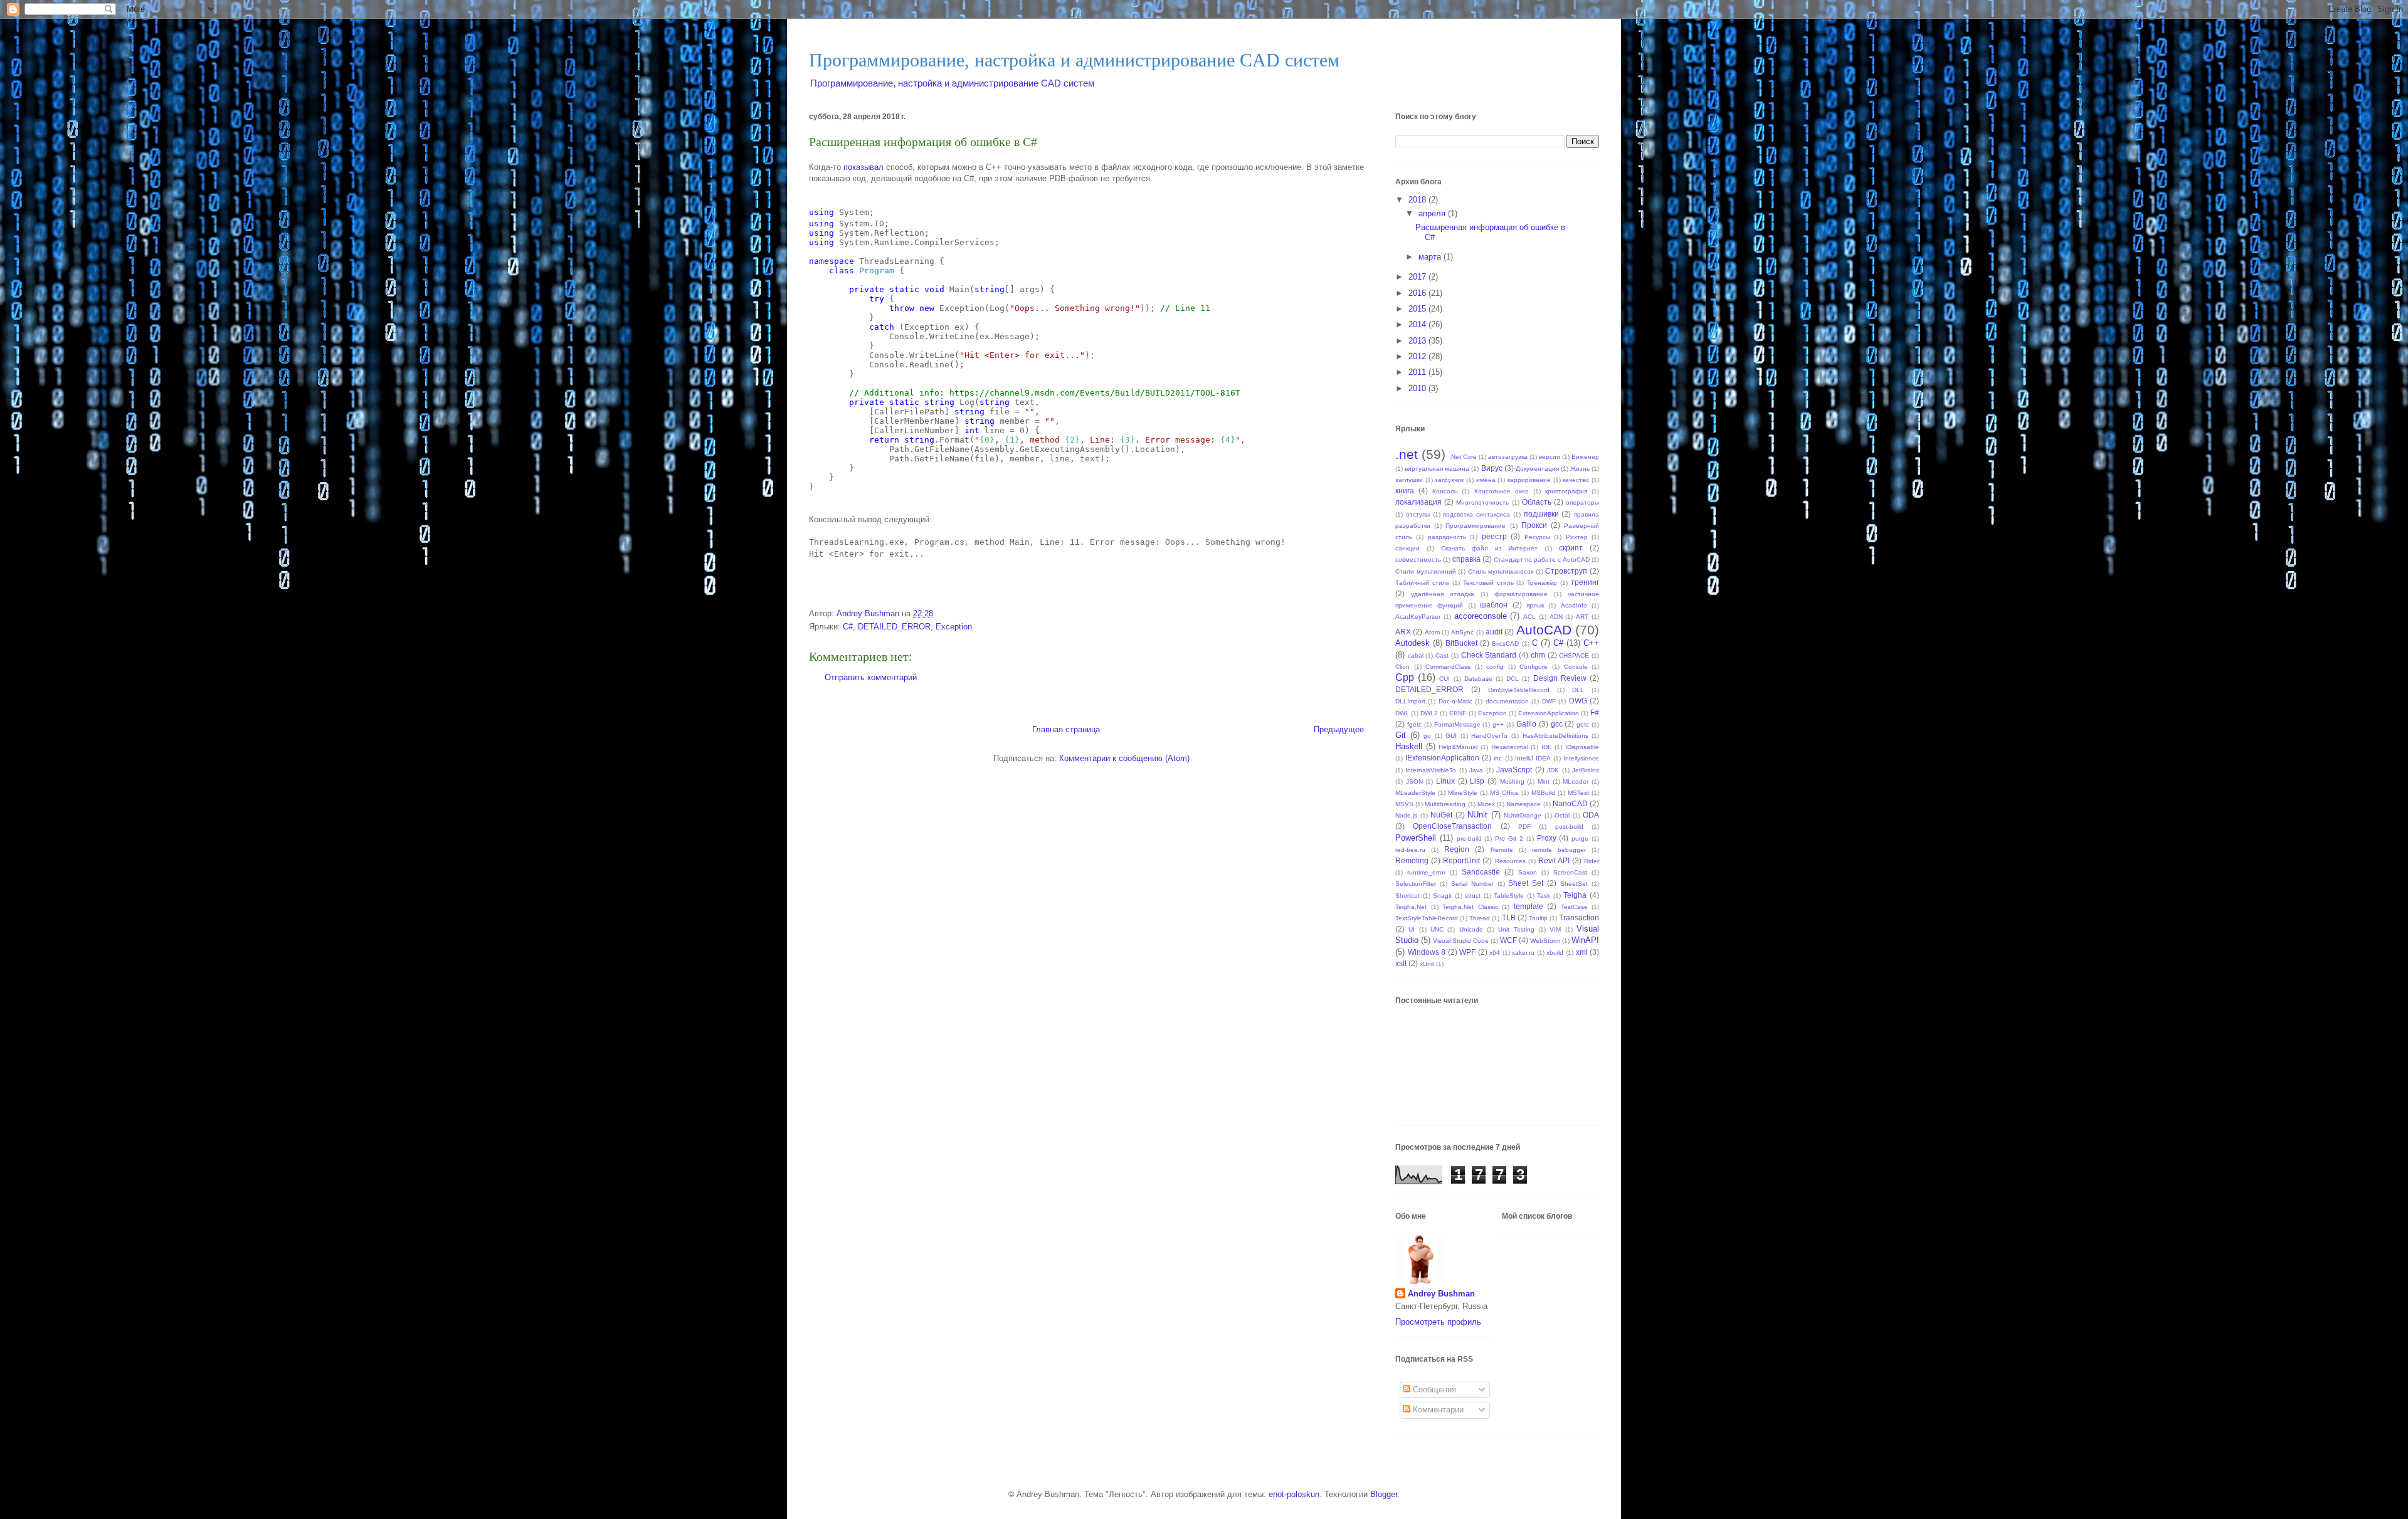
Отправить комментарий (871, 677)
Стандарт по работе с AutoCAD (1542, 560)
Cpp (1405, 677)
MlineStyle (1463, 793)
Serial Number (1472, 884)
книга (1405, 491)
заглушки (1409, 480)
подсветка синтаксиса (1476, 514)
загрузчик (1449, 480)
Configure (1534, 667)
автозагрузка (1508, 457)
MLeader (1576, 781)
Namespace (1523, 804)
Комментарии (1437, 1410)
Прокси (1534, 525)
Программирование (1476, 526)
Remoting (1412, 860)
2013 (1418, 341)
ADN (1556, 617)
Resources (1510, 861)
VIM (1555, 929)
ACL (1529, 617)
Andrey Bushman (1441, 1294)
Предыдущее (1339, 729)
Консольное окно (1502, 491)
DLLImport (1410, 701)
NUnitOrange (1523, 815)
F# (1595, 712)
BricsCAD (1505, 644)
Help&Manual (1458, 747)
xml (1582, 952)
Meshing (1512, 781)
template (1529, 906)
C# (848, 627)
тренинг (1585, 582)
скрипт (1571, 548)
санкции (1407, 548)
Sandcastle (1481, 872)
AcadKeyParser (1418, 617)
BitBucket (1461, 643)
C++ (1591, 643)
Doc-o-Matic (1455, 701)
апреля (1433, 213)
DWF (1549, 701)
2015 (1418, 309)
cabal (1416, 655)
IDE (1547, 747)
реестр (1494, 536)
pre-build (1469, 838)
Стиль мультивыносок (1501, 571)
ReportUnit (1461, 860)
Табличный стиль (1422, 583)
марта (1431, 257)
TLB (1509, 917)
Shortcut (1407, 896)
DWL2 (1429, 713)
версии (1550, 457)
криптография (1566, 491)
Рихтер (1577, 537)
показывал (863, 167)
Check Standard (1489, 655)
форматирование (1521, 594)
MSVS (1404, 804)
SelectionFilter (1416, 884)
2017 (1418, 277)
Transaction (1579, 917)
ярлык (1535, 605)
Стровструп (1566, 571)
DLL (1578, 690)
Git (1401, 735)
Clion (1402, 667)
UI (1412, 929)
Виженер (1585, 457)
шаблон (1494, 605)
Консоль (1445, 491)
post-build (1569, 827)
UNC (1437, 929)
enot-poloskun (1294, 1494)
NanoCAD (1570, 803)
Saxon (1528, 872)
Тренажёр (1542, 583)
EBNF (1458, 713)
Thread (1480, 918)
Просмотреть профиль (1438, 1322)
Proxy (1547, 838)
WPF (1467, 952)
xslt (1401, 963)
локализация (1418, 502)
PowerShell (1416, 838)
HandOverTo (1489, 736)
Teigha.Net (1411, 907)
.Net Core (1463, 457)
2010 (1418, 388)
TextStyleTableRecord (1427, 918)
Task (1544, 896)
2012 (1418, 356)
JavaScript (1514, 770)
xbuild (1555, 953)
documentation (1507, 701)
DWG (1578, 701)
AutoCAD (1544, 630)
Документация (1537, 469)
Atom (1432, 632)
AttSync (1462, 632)
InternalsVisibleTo (1431, 770)
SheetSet (1574, 884)
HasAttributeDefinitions (1555, 736)
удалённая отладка (1443, 594)
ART (1582, 617)
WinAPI (1585, 940)
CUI (1444, 679)
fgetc (1414, 724)
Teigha (1575, 895)
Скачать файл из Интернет (1490, 548)
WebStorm (1545, 941)
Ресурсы (1537, 537)
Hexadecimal (1510, 747)
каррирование (1529, 480)
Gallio (1526, 724)
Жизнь (1580, 469)
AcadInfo (1574, 605)
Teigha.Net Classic (1470, 907)
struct (1473, 896)
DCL (1513, 679)
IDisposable (1582, 747)
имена (1486, 480)
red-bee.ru (1410, 850)
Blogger (1384, 1494)
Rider (1592, 861)
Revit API (1554, 860)
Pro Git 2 (1509, 838)
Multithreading (1445, 804)
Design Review (1560, 678)
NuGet (1441, 815)
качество (1576, 480)
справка (1466, 559)
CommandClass (1448, 667)
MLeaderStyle (1415, 793)
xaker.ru (1523, 953)
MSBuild (1543, 793)
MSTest (1578, 793)
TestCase (1574, 907)
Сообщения (1433, 1390)
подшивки (1541, 514)
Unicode (1471, 929)
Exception (954, 627)
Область (1537, 502)
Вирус (1492, 468)
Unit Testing (1516, 929)
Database (1478, 679)
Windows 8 (1427, 952)
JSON (1414, 781)
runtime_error (1426, 872)
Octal (1562, 815)
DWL (1402, 713)
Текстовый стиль (1488, 583)
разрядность (1447, 537)
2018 (1418, 200)
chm (1538, 655)
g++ (1498, 724)
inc (1498, 758)
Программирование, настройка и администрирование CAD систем (1074, 60)
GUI (1451, 736)
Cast (1442, 655)
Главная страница (1066, 729)
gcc (1557, 724)
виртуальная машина (1437, 469)
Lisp (1477, 781)
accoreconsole (1481, 616)
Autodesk (1413, 643)
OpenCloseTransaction (1452, 826)
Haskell (1409, 746)
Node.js (1406, 815)
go (1427, 736)
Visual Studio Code (1461, 941)
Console (1576, 667)
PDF (1524, 827)
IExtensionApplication (1442, 758)
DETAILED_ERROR (894, 627)
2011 (1418, 372)
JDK (1553, 770)
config (1495, 667)
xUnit (1427, 964)
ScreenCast (1570, 872)
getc (1583, 724)
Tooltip (1538, 918)
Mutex (1486, 804)
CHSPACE (1574, 655)
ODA (1591, 815)
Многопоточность (1482, 502)
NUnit (1477, 815)
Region (1457, 849)
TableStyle (1509, 896)
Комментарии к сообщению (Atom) (1124, 758)
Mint (1544, 781)
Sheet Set (1526, 883)
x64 (1495, 953)
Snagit (1442, 896)
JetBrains (1586, 770)
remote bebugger (1559, 850)
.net (1407, 454)
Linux (1445, 781)
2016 (1418, 293)
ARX (1403, 632)
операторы (1582, 502)
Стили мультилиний (1426, 571)
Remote (1502, 850)
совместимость (1418, 560)
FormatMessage (1457, 724)
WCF (1508, 940)
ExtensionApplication (1549, 713)
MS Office (1504, 793)
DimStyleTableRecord (1519, 690)
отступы (1418, 514)
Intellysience (1581, 758)
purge (1580, 838)
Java (1476, 770)
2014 (1418, 324)
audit (1494, 632)
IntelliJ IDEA (1533, 758)
